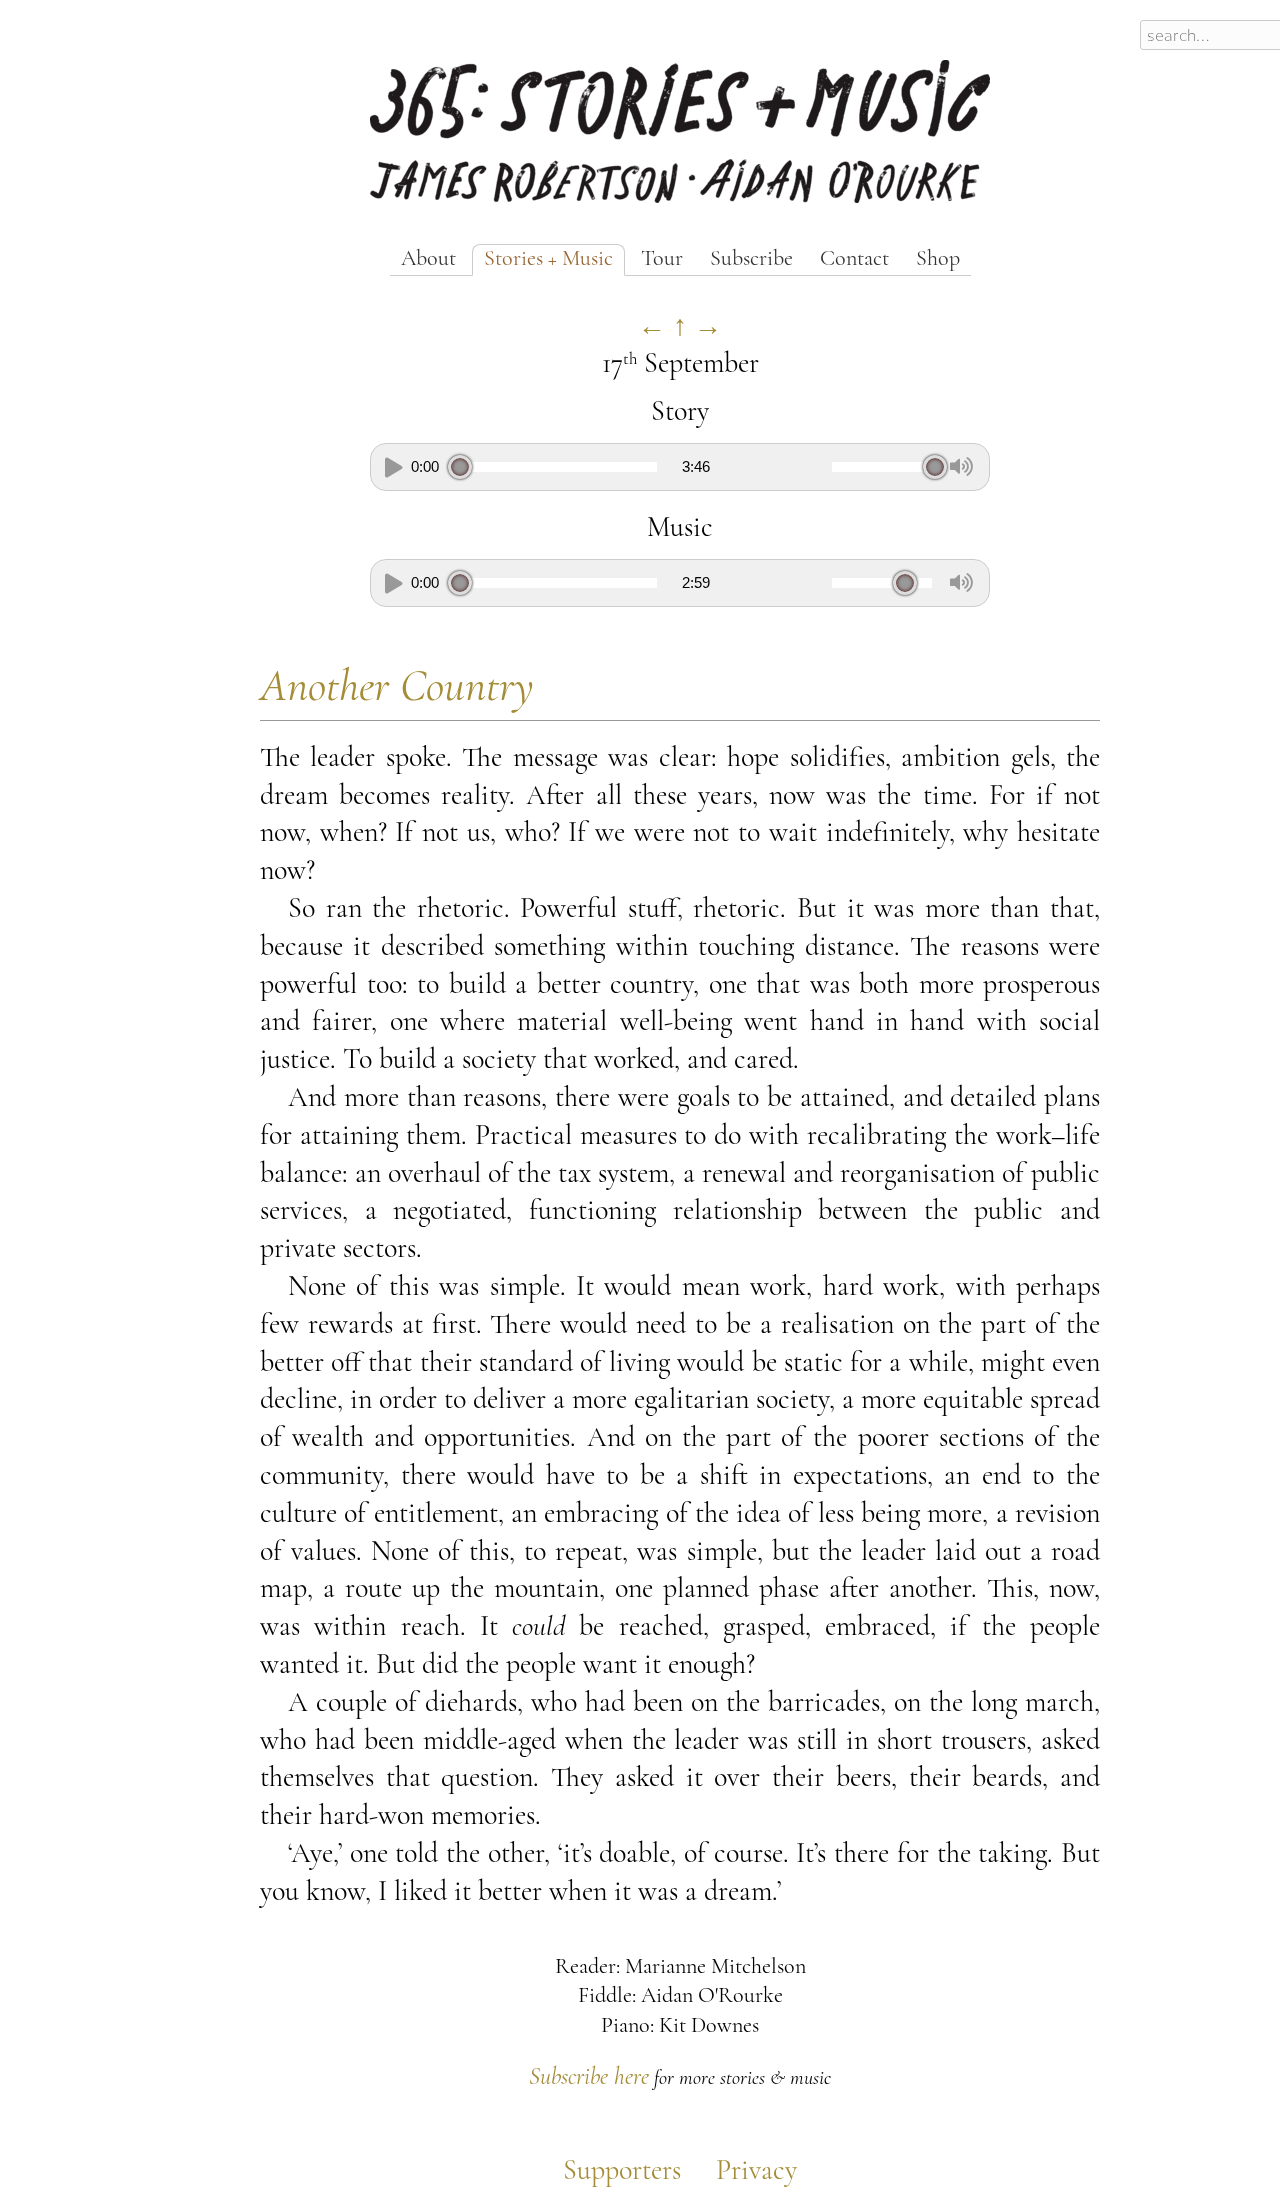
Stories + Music (548, 259)
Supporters (622, 2172)
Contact (854, 259)
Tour (662, 259)
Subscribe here (589, 2078)
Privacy (756, 2172)
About (428, 259)
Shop (938, 259)
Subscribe (751, 259)
